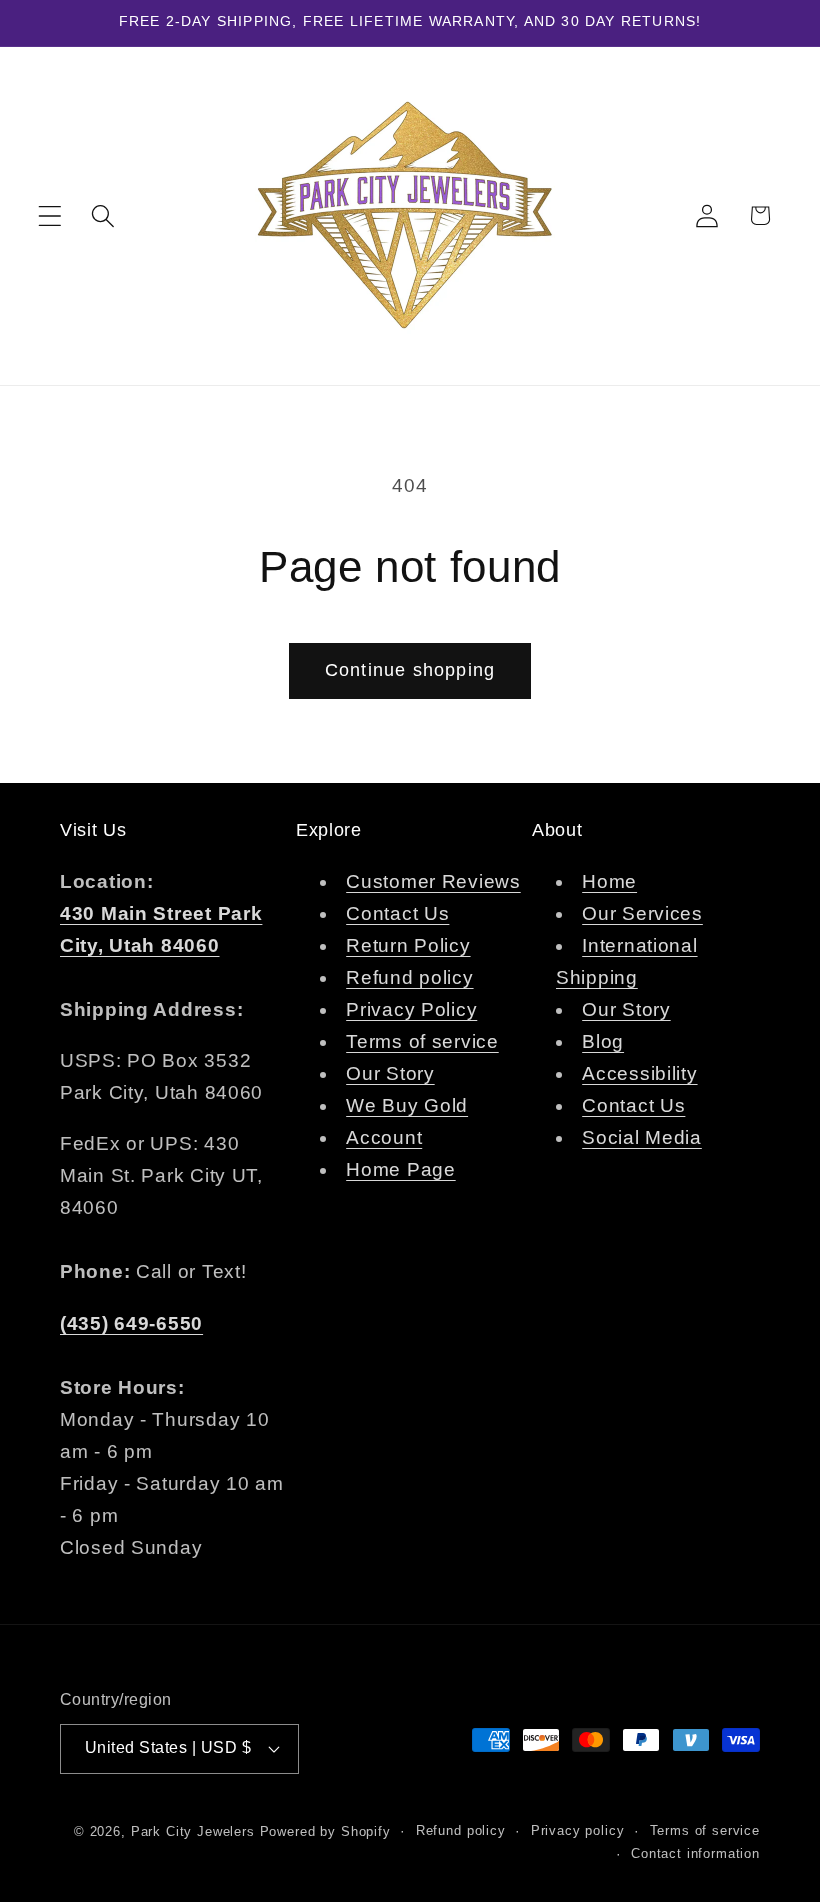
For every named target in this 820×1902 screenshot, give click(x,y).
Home (609, 881)
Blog (603, 1041)
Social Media (642, 1137)
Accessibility (639, 1073)
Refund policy (409, 977)
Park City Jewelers (193, 1831)
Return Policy (408, 945)
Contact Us (397, 913)
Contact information (695, 1853)
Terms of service (422, 1041)
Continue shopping (410, 670)
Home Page (400, 1169)
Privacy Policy (411, 1009)
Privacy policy (578, 1830)
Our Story (390, 1073)
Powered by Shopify (325, 1831)
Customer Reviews (433, 881)
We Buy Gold (407, 1105)
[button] (50, 215)
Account (384, 1137)
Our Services (642, 913)
